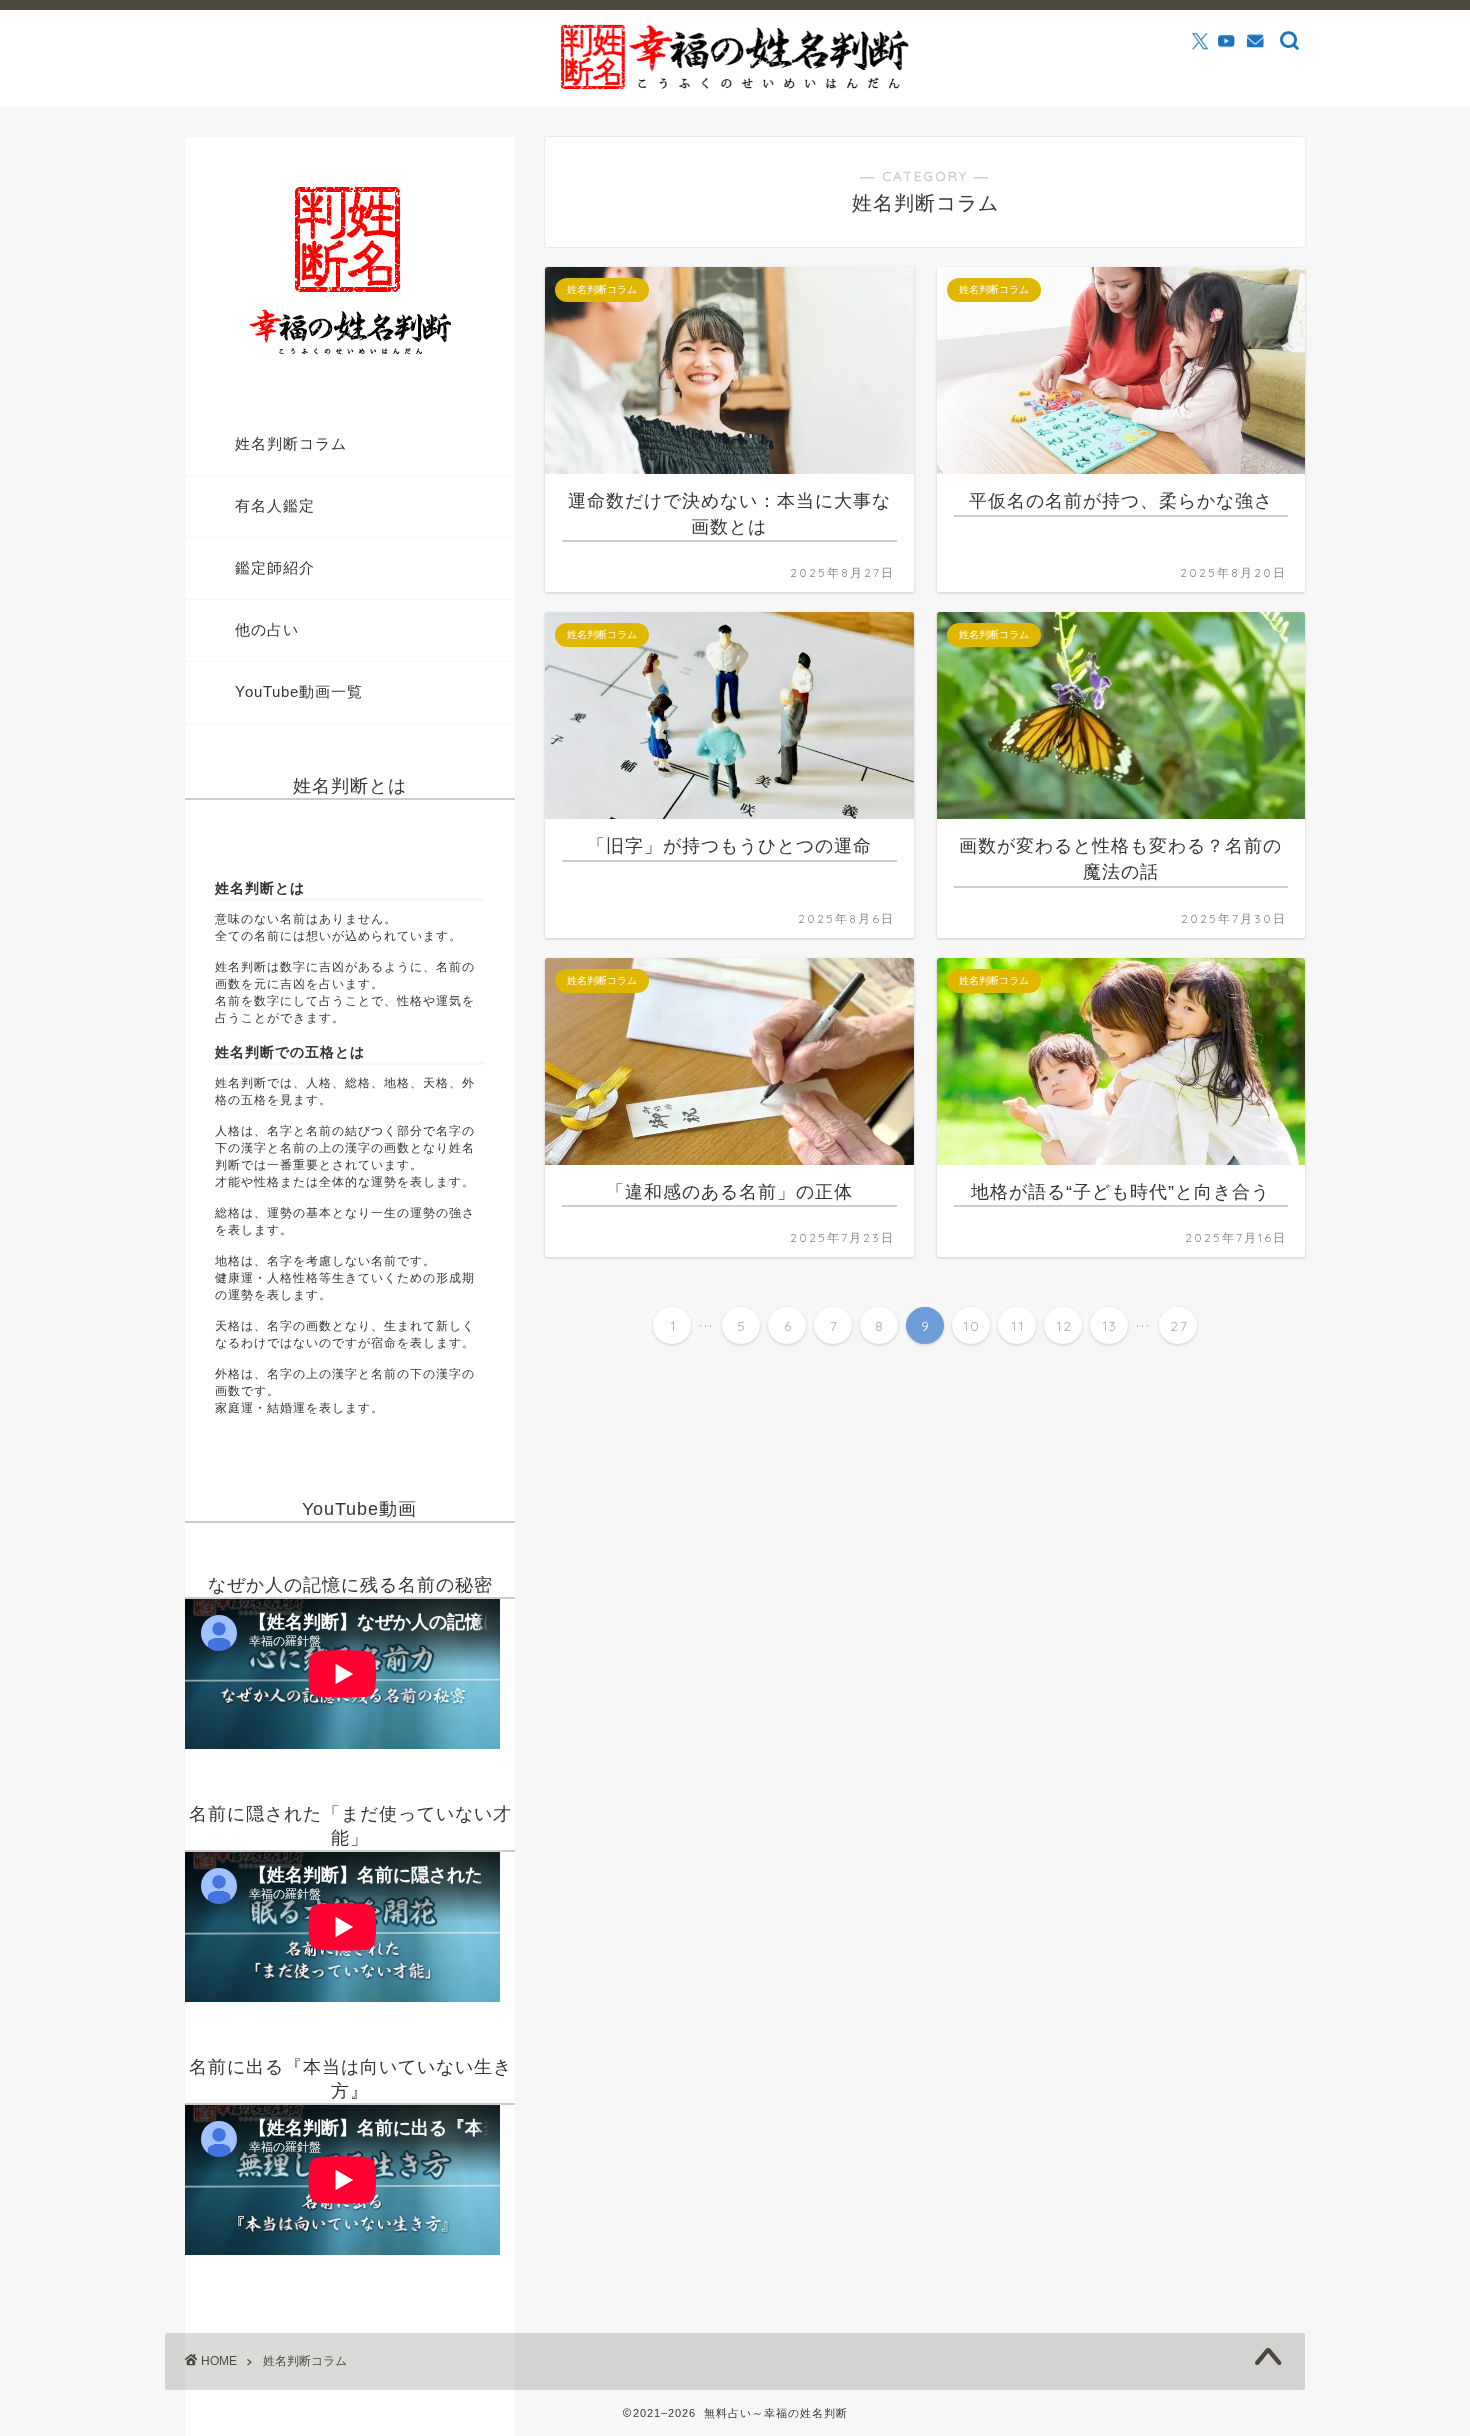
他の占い (267, 629)
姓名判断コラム (291, 443)
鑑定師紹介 (275, 567)
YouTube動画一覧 (299, 691)
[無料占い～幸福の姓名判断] (735, 87)
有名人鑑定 (275, 505)
